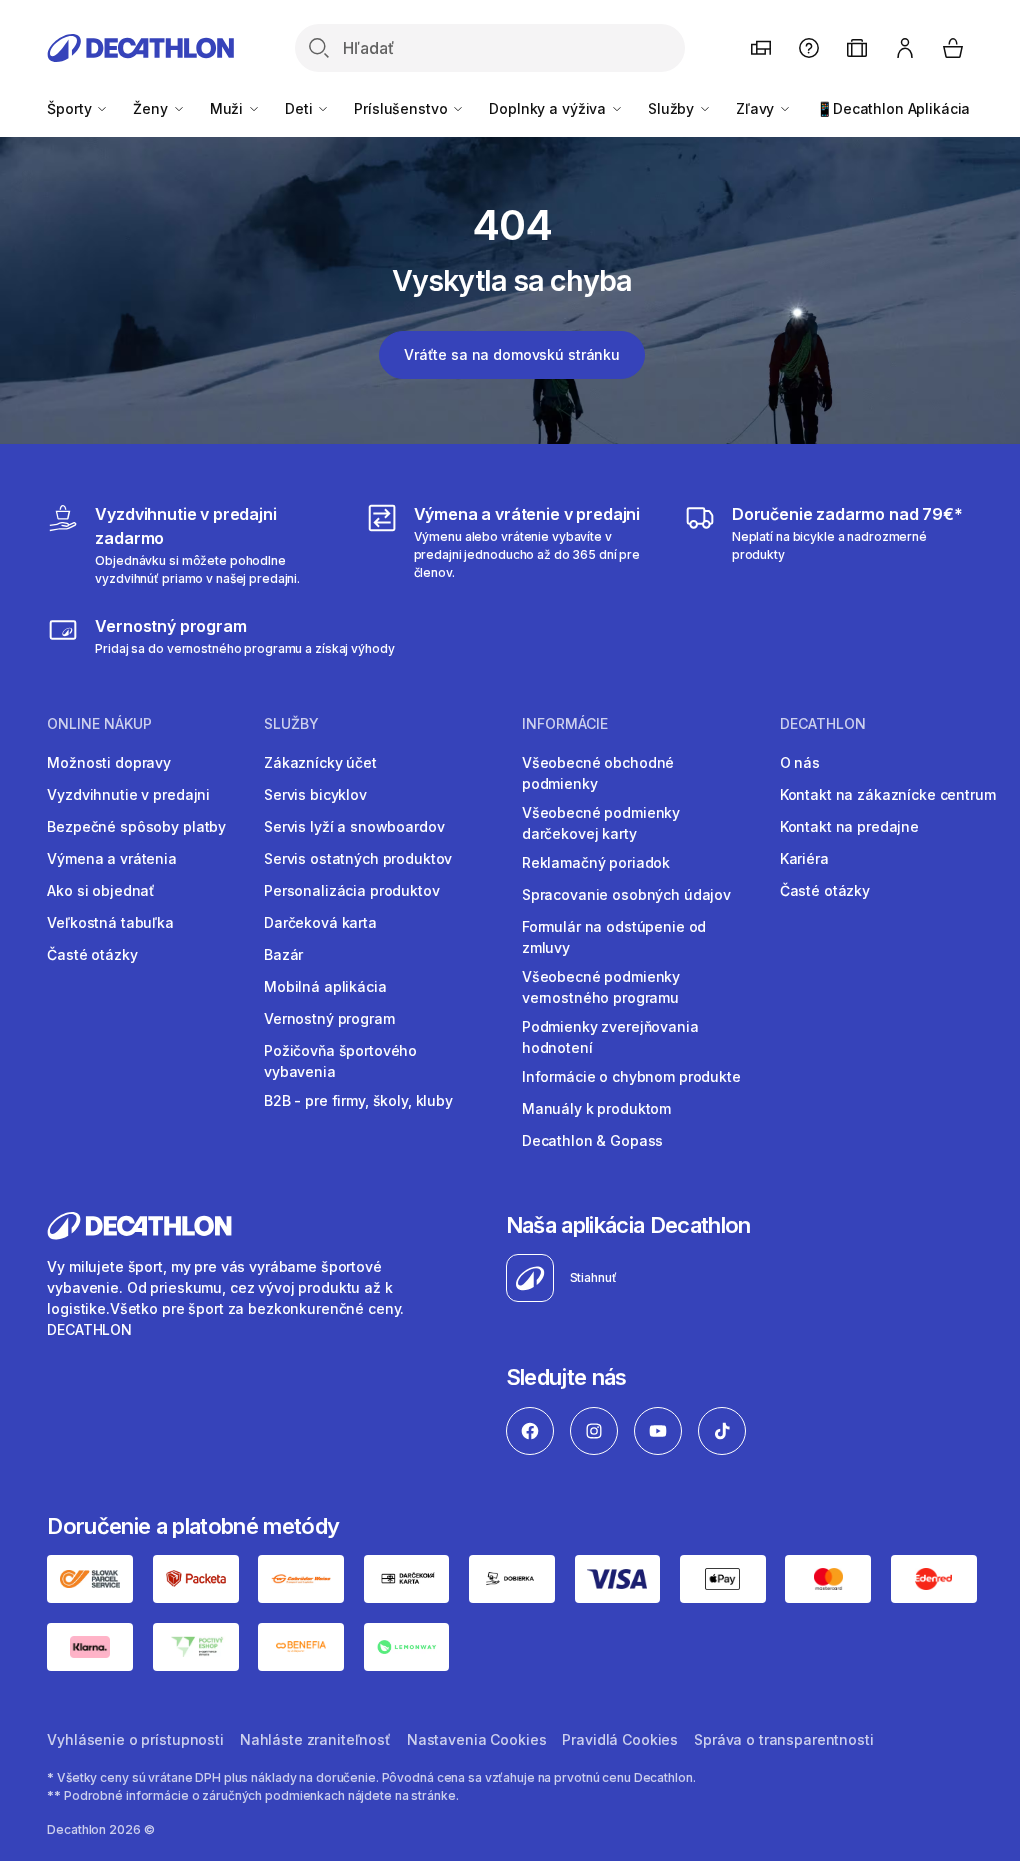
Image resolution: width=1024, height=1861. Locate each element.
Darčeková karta (320, 922)
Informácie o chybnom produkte (631, 1076)
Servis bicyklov (315, 794)
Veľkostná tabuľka (110, 922)
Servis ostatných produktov (358, 858)
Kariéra (804, 858)
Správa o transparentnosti (784, 1739)
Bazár (283, 954)
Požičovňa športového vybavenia (340, 1061)
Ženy (152, 108)
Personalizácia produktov (352, 890)
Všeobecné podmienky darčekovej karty (601, 823)
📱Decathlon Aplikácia (893, 108)
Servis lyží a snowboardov (354, 826)
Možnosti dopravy (109, 762)
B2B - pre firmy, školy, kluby (358, 1100)
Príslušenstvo (402, 108)
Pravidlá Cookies (620, 1739)
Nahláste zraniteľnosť (315, 1739)
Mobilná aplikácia (325, 986)
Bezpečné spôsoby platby (136, 826)
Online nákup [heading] (99, 724)
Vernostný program (329, 1018)
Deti (300, 108)
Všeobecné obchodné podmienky (598, 773)
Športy (71, 108)
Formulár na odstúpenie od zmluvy (614, 937)
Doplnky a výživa (549, 108)
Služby (673, 108)
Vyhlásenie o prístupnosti (135, 1739)
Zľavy (757, 108)
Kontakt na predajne (849, 826)
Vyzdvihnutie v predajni (128, 794)
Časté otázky (92, 954)
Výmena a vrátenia (112, 858)
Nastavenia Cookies (476, 1739)
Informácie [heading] (565, 724)
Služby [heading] (291, 724)
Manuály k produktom (596, 1108)
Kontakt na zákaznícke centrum (888, 794)
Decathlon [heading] (823, 724)
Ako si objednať (101, 890)
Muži (228, 108)
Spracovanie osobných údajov (626, 894)
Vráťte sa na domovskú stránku (512, 354)
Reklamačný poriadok (596, 862)
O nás (800, 762)
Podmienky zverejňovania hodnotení (610, 1037)
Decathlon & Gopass (592, 1140)
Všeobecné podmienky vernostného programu (601, 987)
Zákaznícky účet (320, 762)
